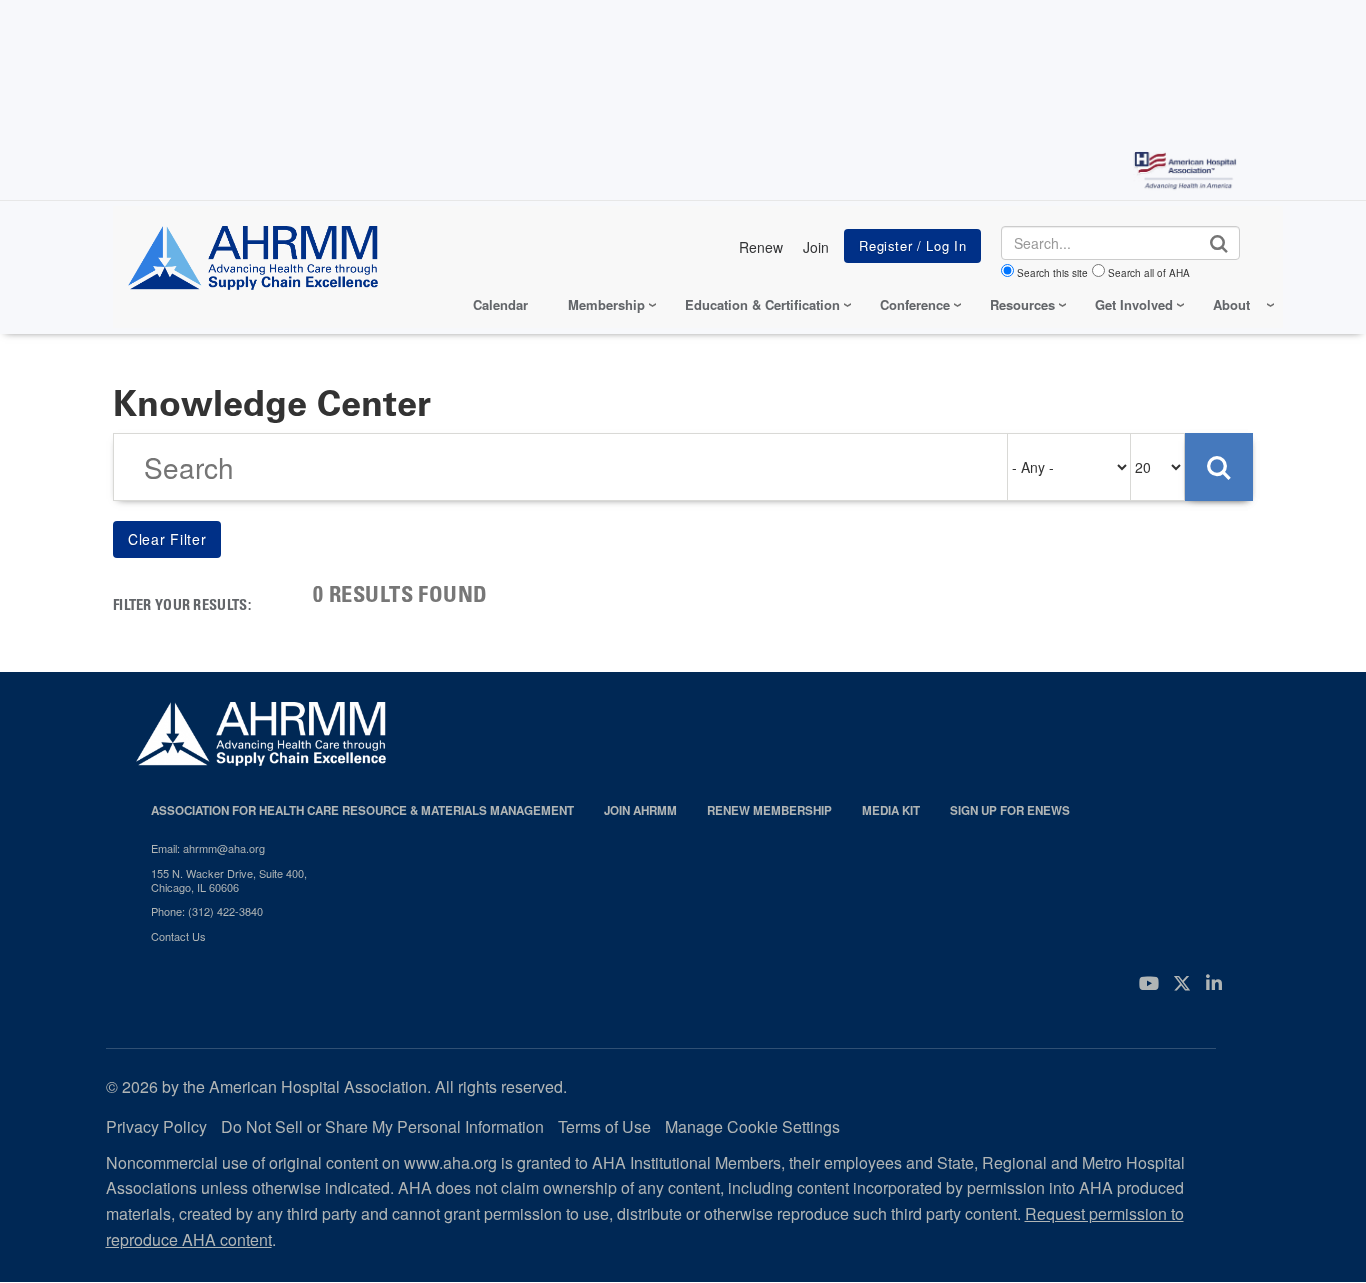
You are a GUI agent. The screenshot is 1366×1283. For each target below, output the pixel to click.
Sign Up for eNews (1010, 810)
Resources (1022, 304)
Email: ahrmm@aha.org (208, 848)
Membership (606, 304)
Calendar (500, 304)
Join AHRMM (640, 810)
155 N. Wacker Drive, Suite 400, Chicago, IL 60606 (229, 880)
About (1231, 304)
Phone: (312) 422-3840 (207, 911)
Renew (761, 247)
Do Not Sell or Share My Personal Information (382, 1126)
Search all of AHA (1149, 273)
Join (816, 247)
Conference (915, 304)
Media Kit (891, 810)
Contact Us (178, 936)
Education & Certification (762, 304)
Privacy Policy (156, 1126)
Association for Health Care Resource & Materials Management (362, 810)
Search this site (1052, 273)
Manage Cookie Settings (752, 1126)
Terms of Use (604, 1126)
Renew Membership (769, 810)
